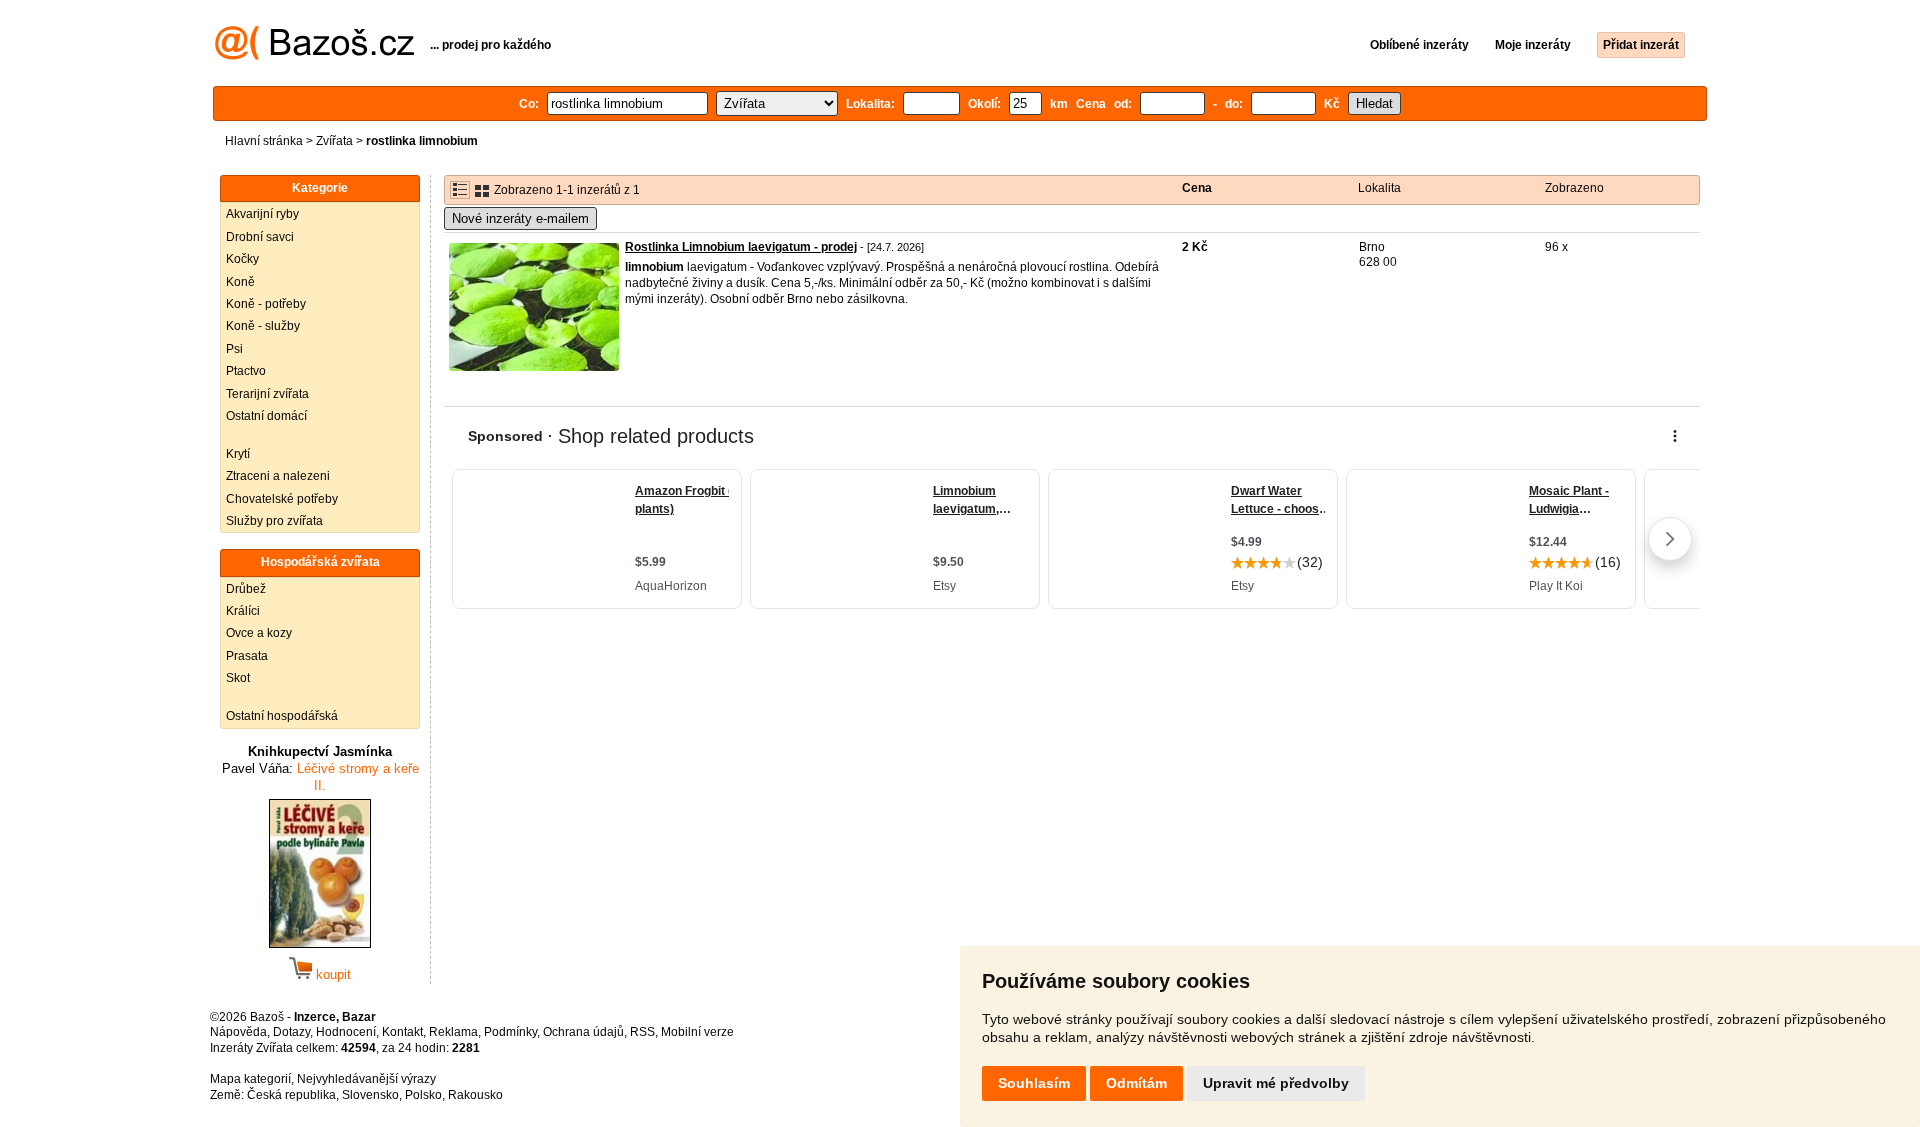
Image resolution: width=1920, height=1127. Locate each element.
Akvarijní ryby (262, 214)
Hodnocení (346, 1032)
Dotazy (291, 1032)
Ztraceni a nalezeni (278, 476)
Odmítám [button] (1136, 1083)
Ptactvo (246, 371)
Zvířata (334, 141)
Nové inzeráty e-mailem (520, 218)
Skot (238, 678)
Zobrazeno (1574, 188)
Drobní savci (260, 237)
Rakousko (475, 1095)
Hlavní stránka (264, 141)
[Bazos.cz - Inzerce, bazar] (314, 56)
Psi (234, 349)
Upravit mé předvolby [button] (1276, 1083)
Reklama (453, 1032)
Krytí (238, 454)
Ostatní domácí (266, 416)
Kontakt (402, 1032)
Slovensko (370, 1095)
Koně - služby (263, 326)
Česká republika (291, 1095)
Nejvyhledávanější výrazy (366, 1079)
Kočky (242, 259)
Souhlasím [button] (1034, 1083)
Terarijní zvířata (267, 394)
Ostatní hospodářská (282, 716)
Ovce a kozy (259, 633)
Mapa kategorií (250, 1079)
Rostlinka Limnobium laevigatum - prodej (741, 247)
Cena (1197, 188)
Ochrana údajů (583, 1032)
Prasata (247, 656)
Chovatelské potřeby (282, 499)
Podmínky (510, 1032)
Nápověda (238, 1032)
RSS (642, 1032)
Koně (240, 282)
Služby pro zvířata (274, 521)
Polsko (423, 1095)
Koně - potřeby (266, 304)
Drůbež (246, 589)
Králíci (243, 611)
